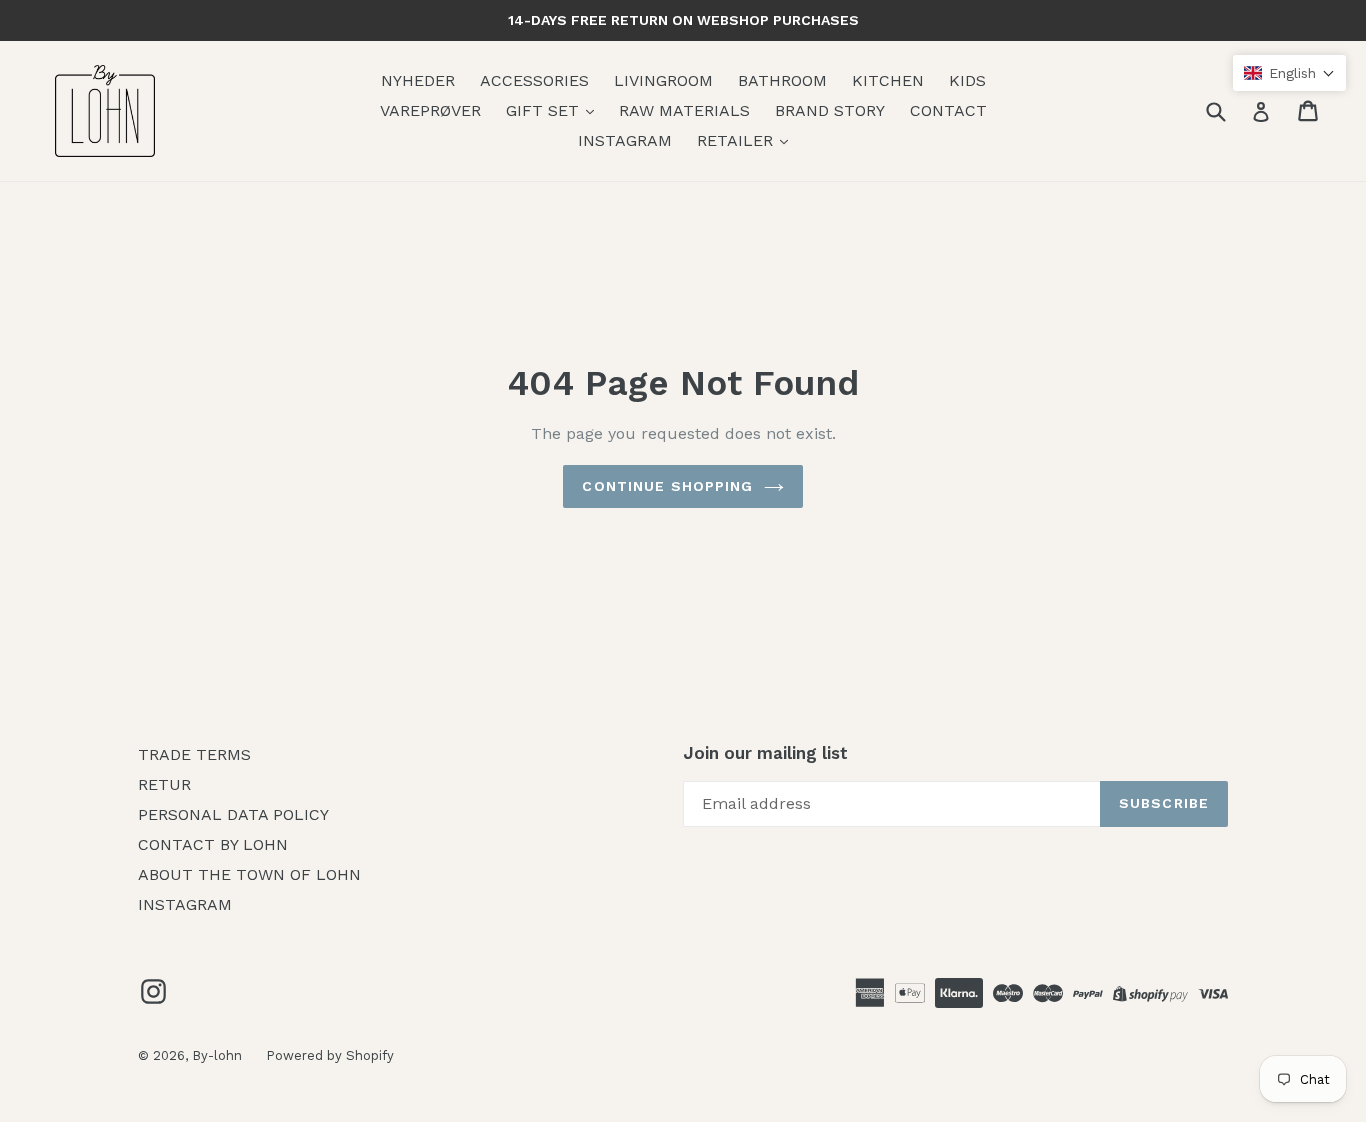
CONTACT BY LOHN (213, 844)
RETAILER (737, 140)
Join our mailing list (765, 753)
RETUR (164, 784)
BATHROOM (782, 80)
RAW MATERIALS (684, 110)
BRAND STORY (830, 110)
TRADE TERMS (194, 754)
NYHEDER (418, 80)
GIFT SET (545, 110)
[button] (1289, 73)
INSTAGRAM (625, 140)
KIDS (967, 80)
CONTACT (948, 110)
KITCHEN (888, 80)
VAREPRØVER (430, 110)
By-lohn (219, 1055)
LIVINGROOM (663, 80)
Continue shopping (667, 486)
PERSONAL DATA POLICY (233, 814)
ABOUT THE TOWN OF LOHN (249, 874)
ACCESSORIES (534, 80)
